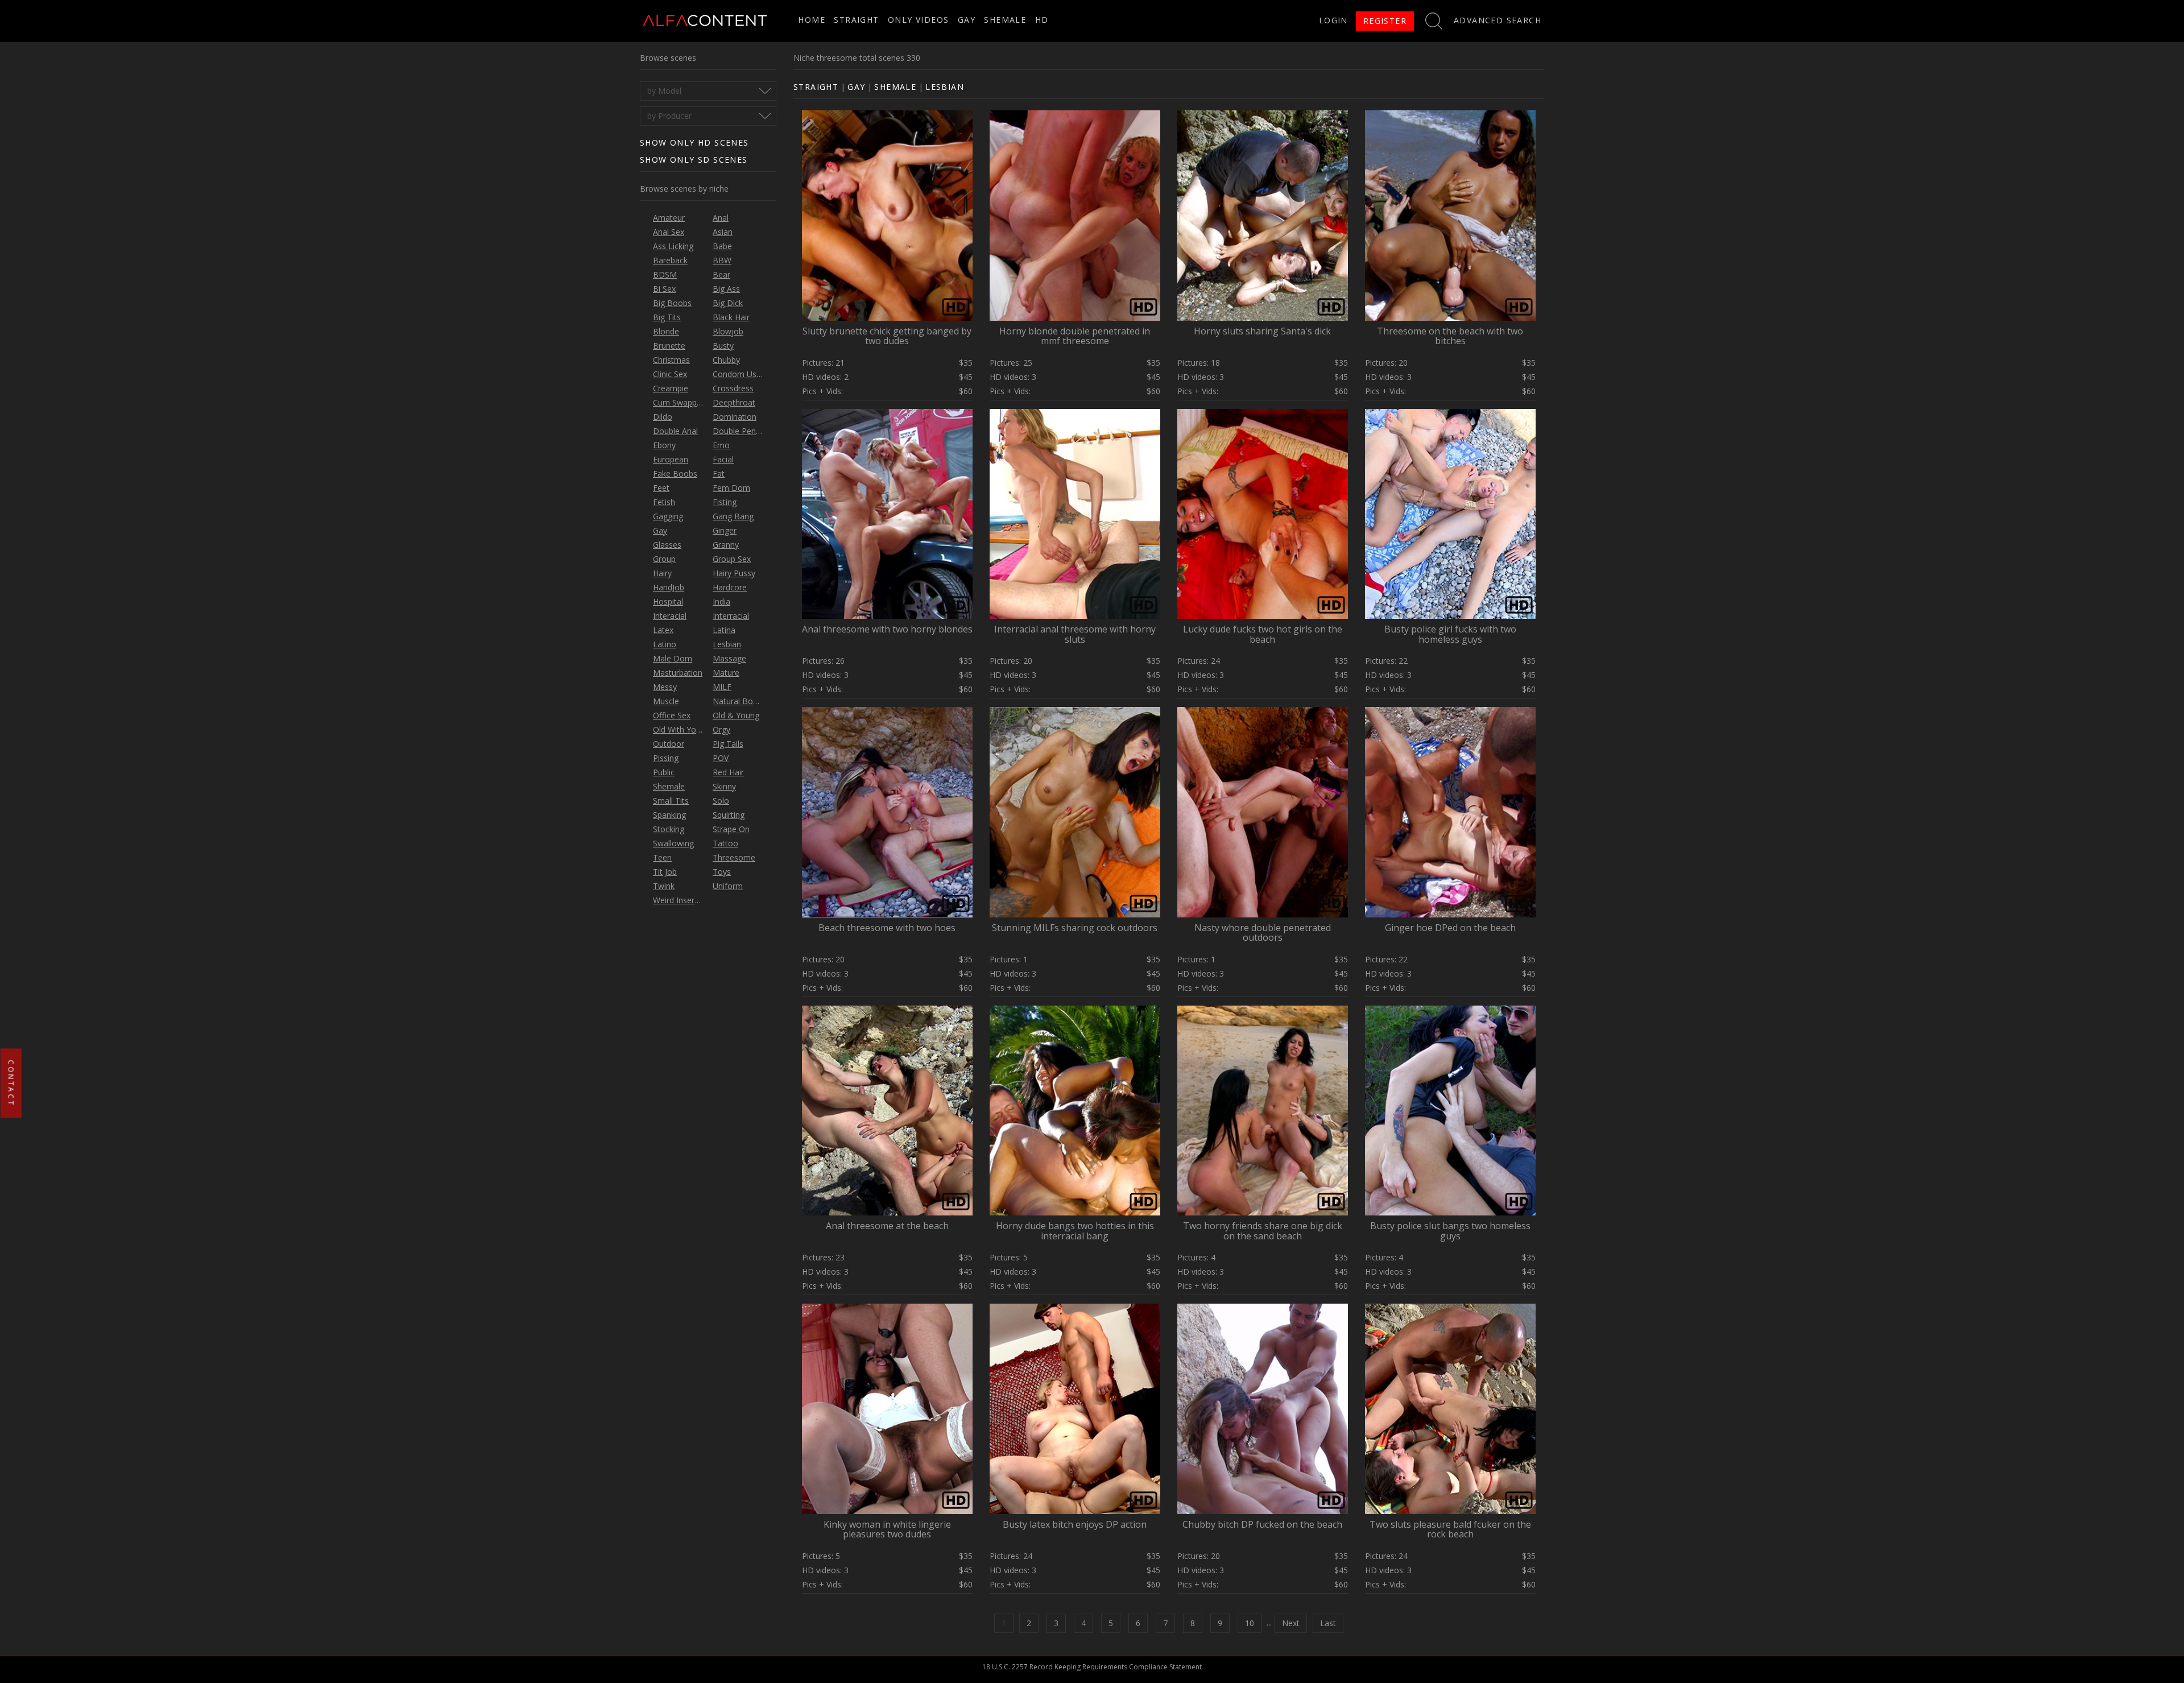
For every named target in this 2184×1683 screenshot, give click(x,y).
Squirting (729, 815)
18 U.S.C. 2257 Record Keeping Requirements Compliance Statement (1092, 1667)
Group (664, 559)
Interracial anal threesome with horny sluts (1075, 634)
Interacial (670, 616)
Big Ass (726, 289)
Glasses (667, 545)
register (1385, 21)
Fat (719, 474)
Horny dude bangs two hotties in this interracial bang (1075, 1231)
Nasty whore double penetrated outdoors (1263, 933)
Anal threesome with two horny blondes (887, 629)
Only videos (918, 20)
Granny (726, 545)
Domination (735, 417)
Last (1328, 1623)
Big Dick (728, 303)
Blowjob (728, 331)
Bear (721, 274)
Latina (724, 630)
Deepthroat (734, 402)
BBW (722, 260)
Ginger (725, 530)
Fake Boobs (675, 474)
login (1333, 20)
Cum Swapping (680, 402)
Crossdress (733, 388)
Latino (665, 644)
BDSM (665, 274)
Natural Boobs (740, 701)
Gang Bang (733, 516)
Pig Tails (728, 744)
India (721, 601)
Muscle (666, 701)
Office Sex (672, 715)
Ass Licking (673, 246)
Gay (967, 20)
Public (664, 772)
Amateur (669, 218)
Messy (665, 687)
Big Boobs (672, 303)
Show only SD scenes (694, 160)
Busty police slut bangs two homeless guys (1450, 1231)
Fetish (664, 502)
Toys (722, 872)
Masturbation (678, 673)
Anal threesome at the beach (887, 1226)
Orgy (721, 729)
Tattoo (725, 843)
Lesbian (727, 644)
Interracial (731, 616)
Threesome (734, 857)
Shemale (1005, 20)
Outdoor (669, 744)
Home (812, 20)
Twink (664, 886)
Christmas (671, 360)
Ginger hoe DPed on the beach (1450, 928)
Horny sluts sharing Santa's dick (1262, 331)
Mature (726, 673)
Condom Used (739, 374)
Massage (729, 658)
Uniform (728, 886)
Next (1291, 1623)
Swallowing (673, 843)
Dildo (663, 417)
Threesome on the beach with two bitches (1450, 336)
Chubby (726, 360)
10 (1250, 1623)
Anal (721, 218)
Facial (723, 459)
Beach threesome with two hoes (887, 928)
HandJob (669, 587)
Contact (11, 1084)
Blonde (666, 331)
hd (1042, 20)
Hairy (662, 573)
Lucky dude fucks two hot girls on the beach (1263, 634)
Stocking (669, 829)
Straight (856, 20)
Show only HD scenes (694, 142)
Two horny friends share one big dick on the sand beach (1263, 1231)
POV (721, 758)
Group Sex (732, 559)
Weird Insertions (683, 900)
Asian (723, 232)
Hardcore (730, 587)
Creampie (671, 388)
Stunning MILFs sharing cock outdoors (1075, 928)
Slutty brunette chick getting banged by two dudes (887, 336)
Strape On (731, 829)
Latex (663, 630)
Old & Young (736, 715)
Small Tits (671, 801)
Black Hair (731, 317)
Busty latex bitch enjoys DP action (1075, 1524)
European (671, 459)
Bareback (670, 260)
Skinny (724, 786)
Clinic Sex (670, 374)
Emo (721, 445)
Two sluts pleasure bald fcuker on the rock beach (1450, 1529)
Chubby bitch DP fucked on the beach (1262, 1524)
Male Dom (673, 658)
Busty (723, 346)
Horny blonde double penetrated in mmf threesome (1075, 336)
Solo (721, 801)
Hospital (668, 601)
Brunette (669, 346)
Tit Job (665, 872)
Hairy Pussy (734, 573)
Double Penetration (749, 431)
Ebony (664, 445)
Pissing (666, 758)
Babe (722, 246)
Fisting (725, 502)
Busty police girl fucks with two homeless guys (1450, 634)
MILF (722, 687)
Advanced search (1498, 20)
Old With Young (681, 729)
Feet (661, 488)
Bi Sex (664, 289)
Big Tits (667, 317)
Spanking (669, 815)
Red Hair (728, 772)
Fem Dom (731, 488)
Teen (662, 857)
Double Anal (675, 431)
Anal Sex (669, 232)
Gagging (668, 516)
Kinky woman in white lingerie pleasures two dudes (887, 1529)
